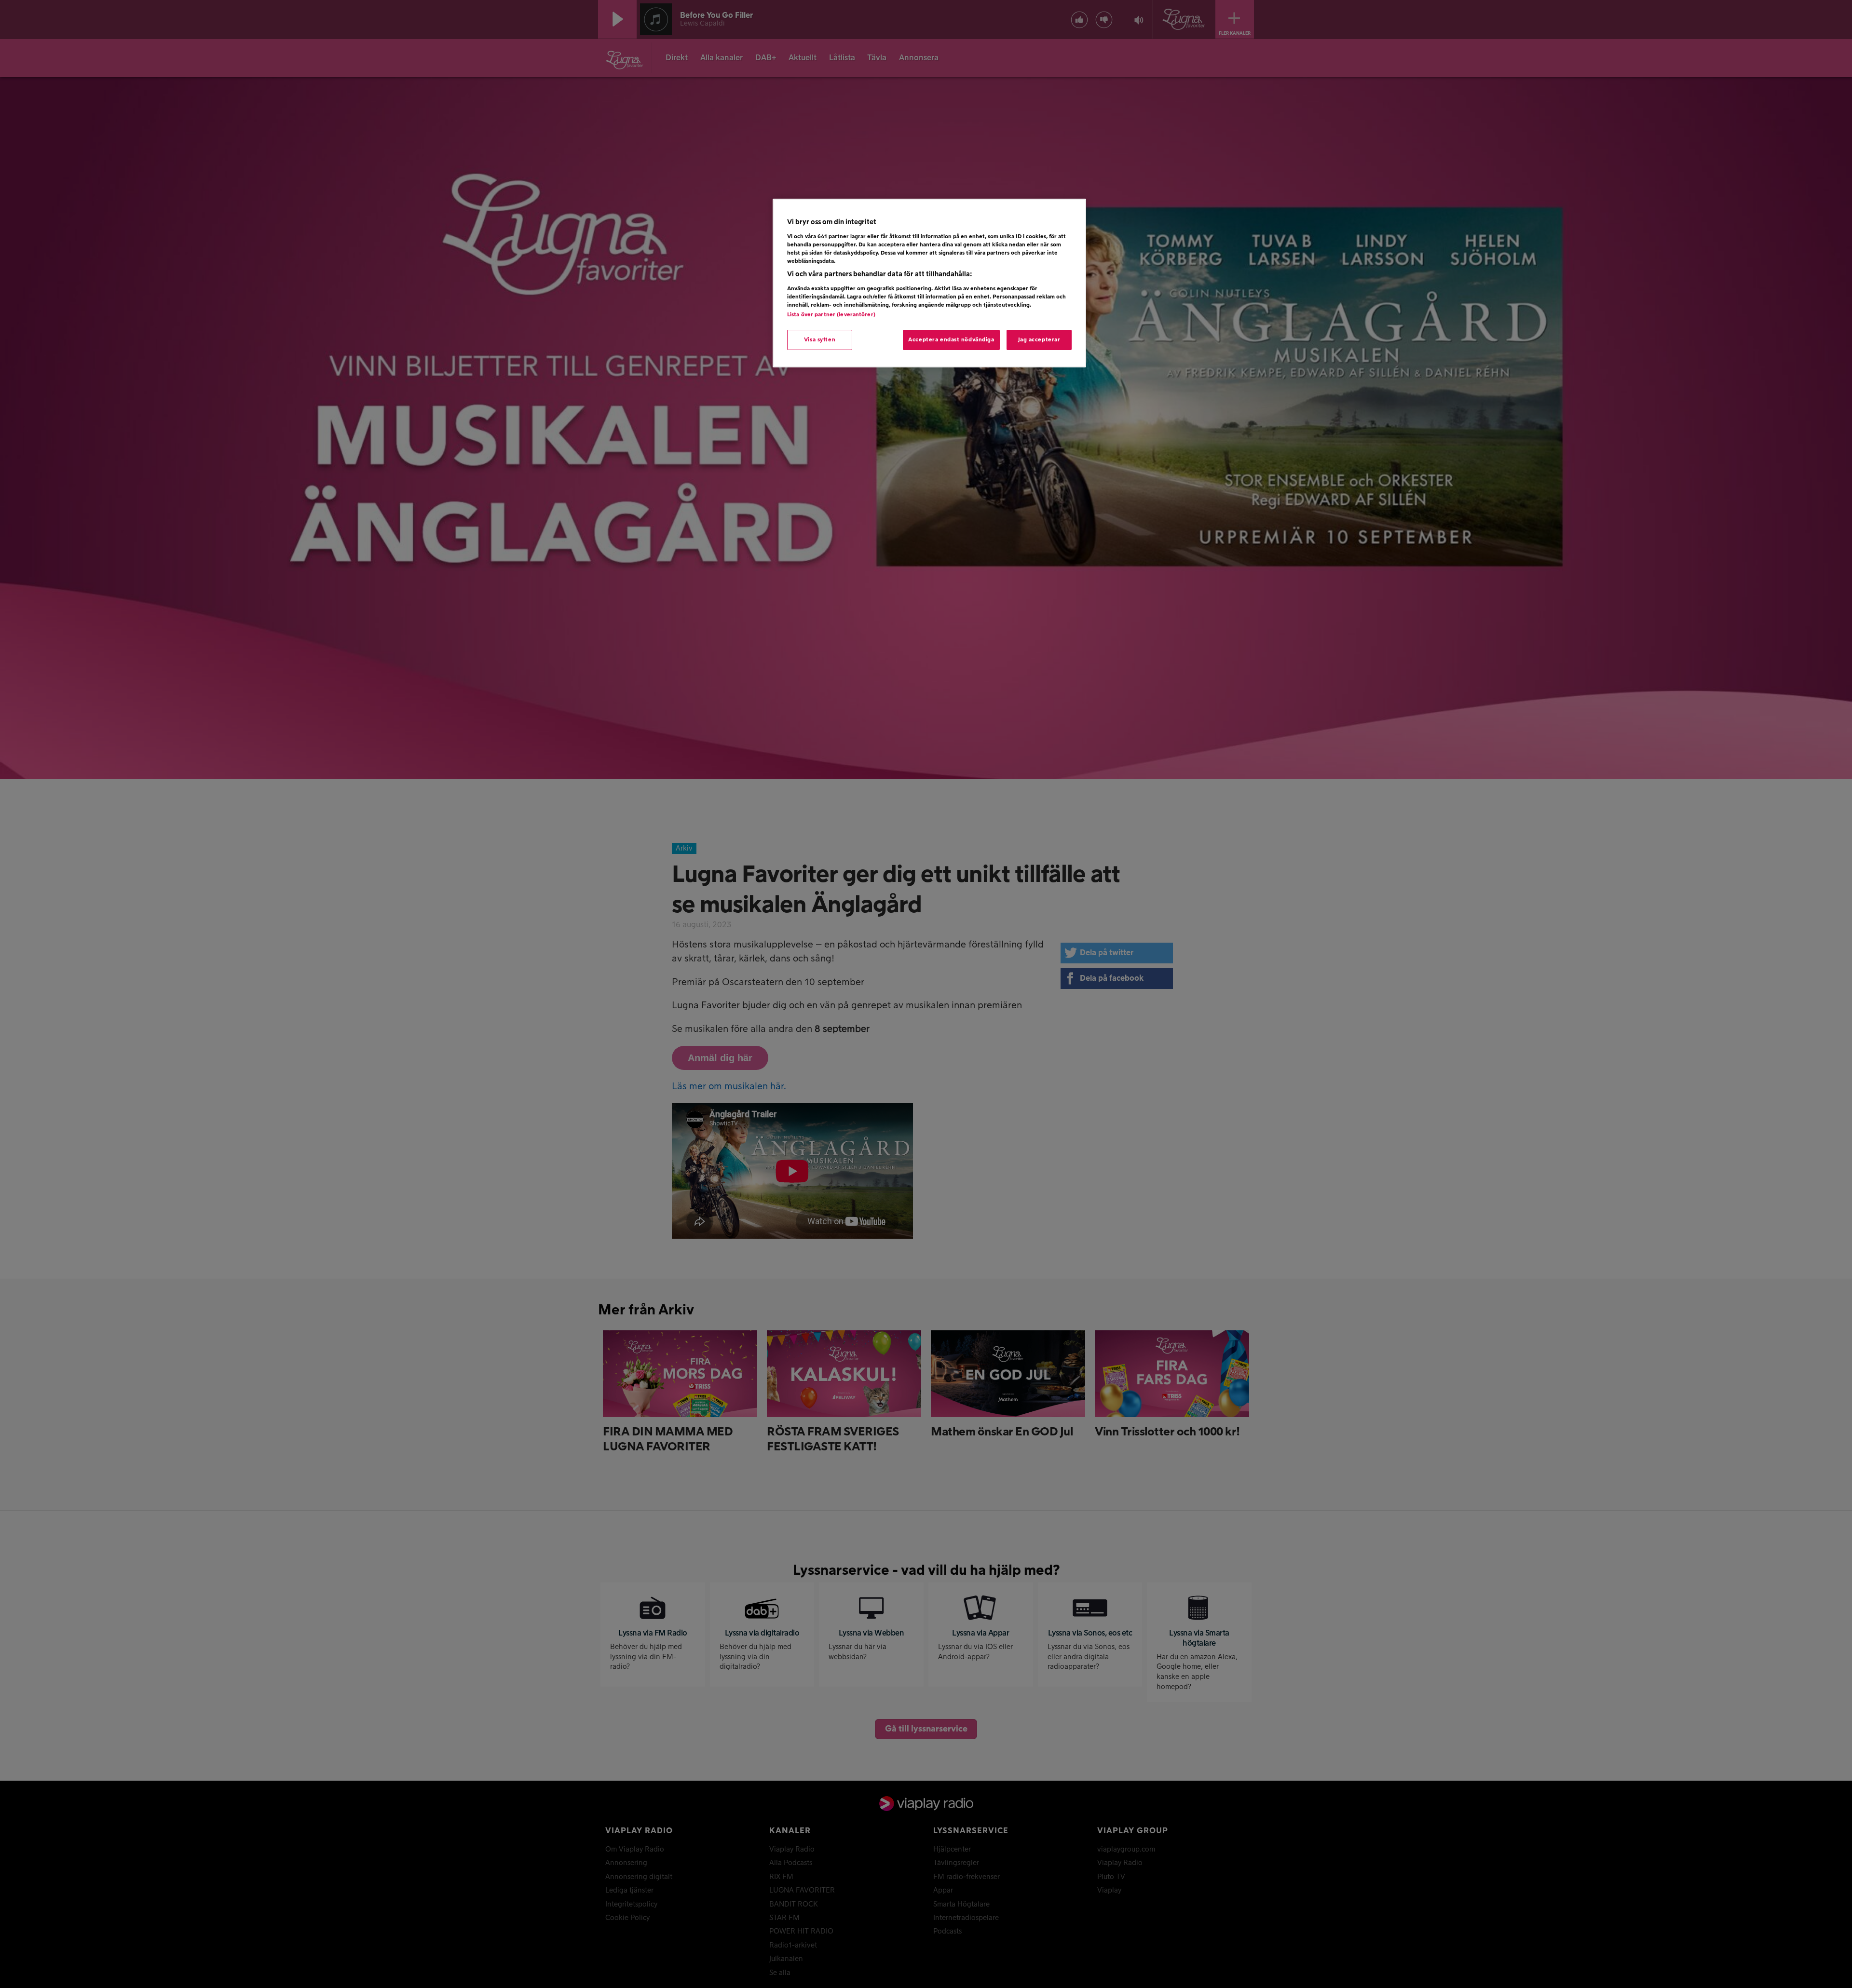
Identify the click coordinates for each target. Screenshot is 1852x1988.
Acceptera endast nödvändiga (951, 340)
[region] (929, 283)
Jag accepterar (1039, 340)
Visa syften (820, 340)
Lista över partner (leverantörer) (831, 315)
